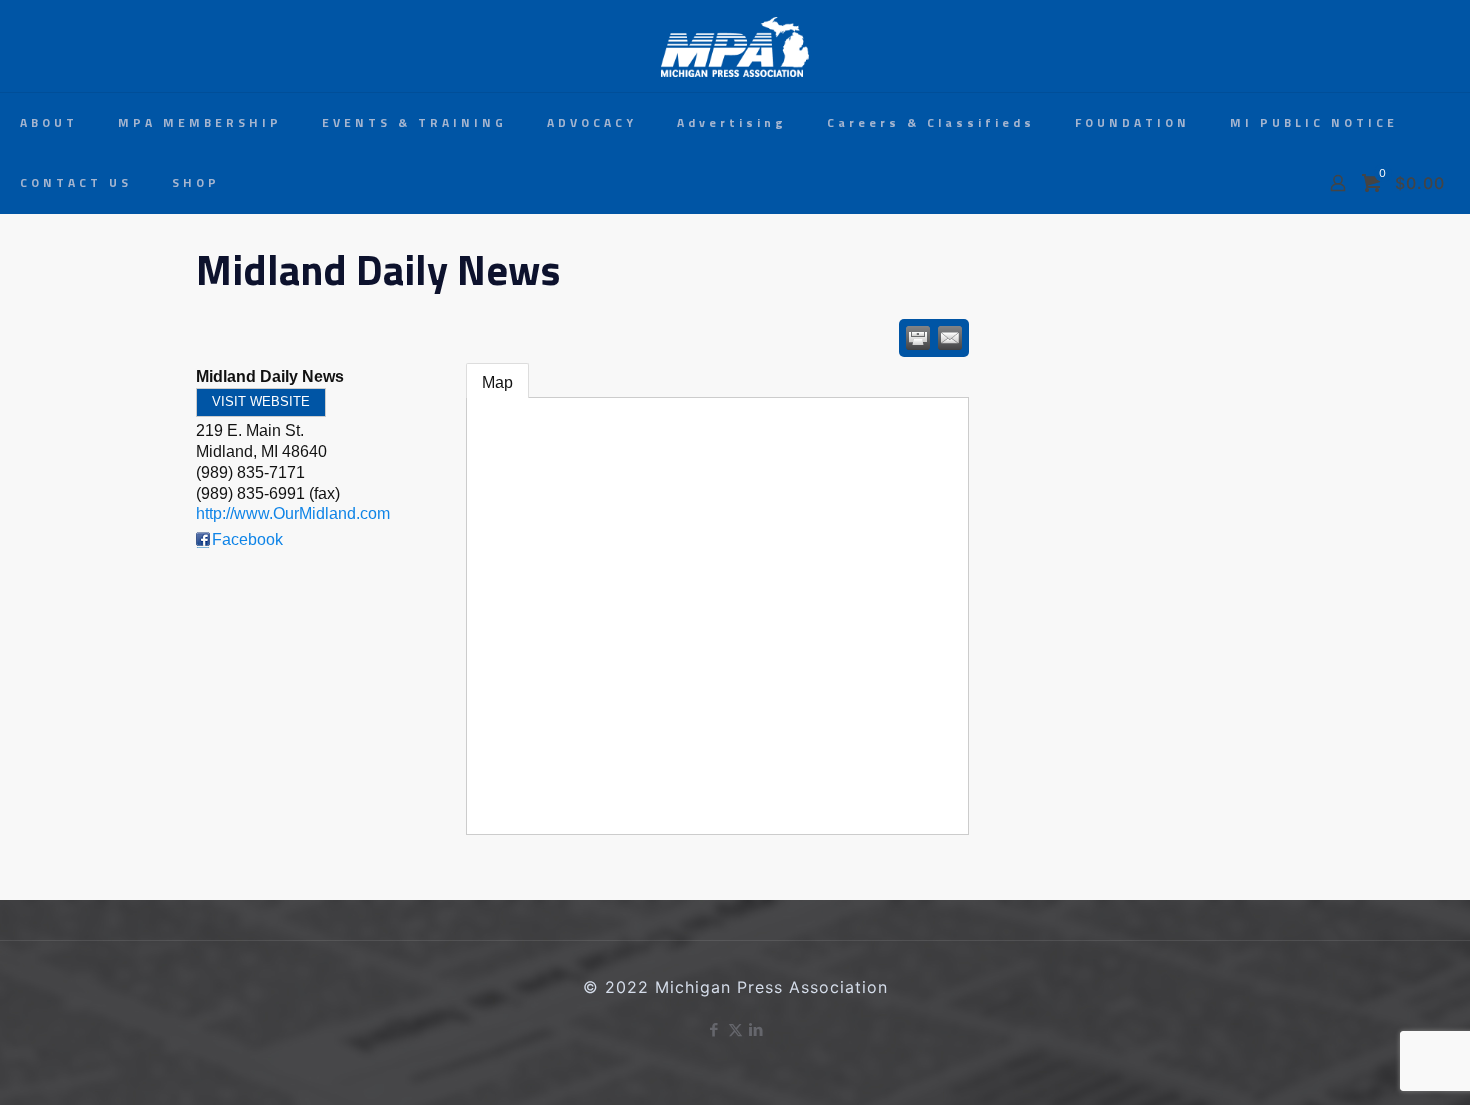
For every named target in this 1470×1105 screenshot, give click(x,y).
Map (497, 382)
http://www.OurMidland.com (293, 513)
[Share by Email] (950, 338)
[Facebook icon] (714, 1029)
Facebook (247, 539)
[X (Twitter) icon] (735, 1029)
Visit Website (261, 401)
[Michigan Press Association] (735, 46)
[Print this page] (918, 338)
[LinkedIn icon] (756, 1029)
